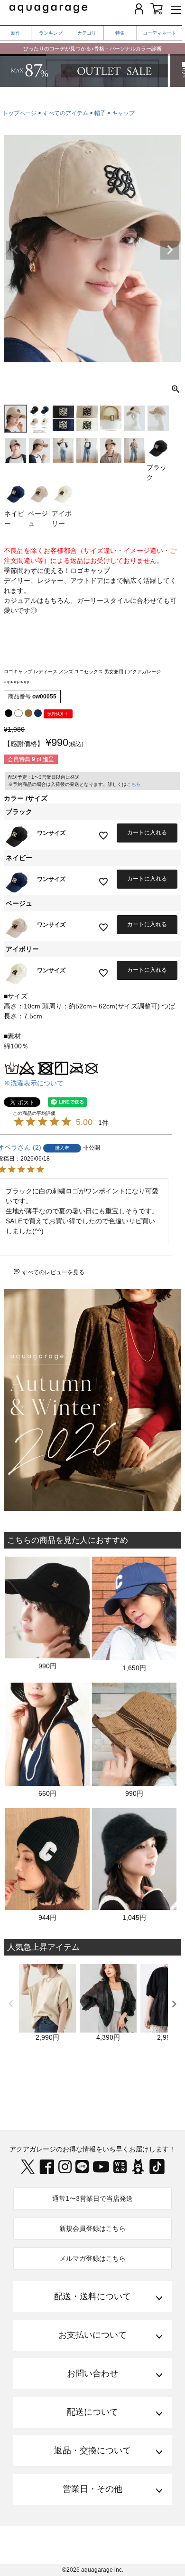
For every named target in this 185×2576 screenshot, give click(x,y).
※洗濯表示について (34, 1083)
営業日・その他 (92, 2489)
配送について (92, 2412)
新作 (16, 33)
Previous (15, 250)
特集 (120, 33)
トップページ (19, 113)
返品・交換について (92, 2450)
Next (170, 250)
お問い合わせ (92, 2373)
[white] (18, 713)
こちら (134, 784)
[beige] (28, 713)
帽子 (100, 113)
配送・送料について (92, 2296)
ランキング (51, 33)
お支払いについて (92, 2335)
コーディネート (159, 33)
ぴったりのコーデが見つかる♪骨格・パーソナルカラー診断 (92, 48)
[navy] (38, 713)
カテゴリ (87, 33)
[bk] (9, 713)
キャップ (123, 113)
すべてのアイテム (65, 113)
